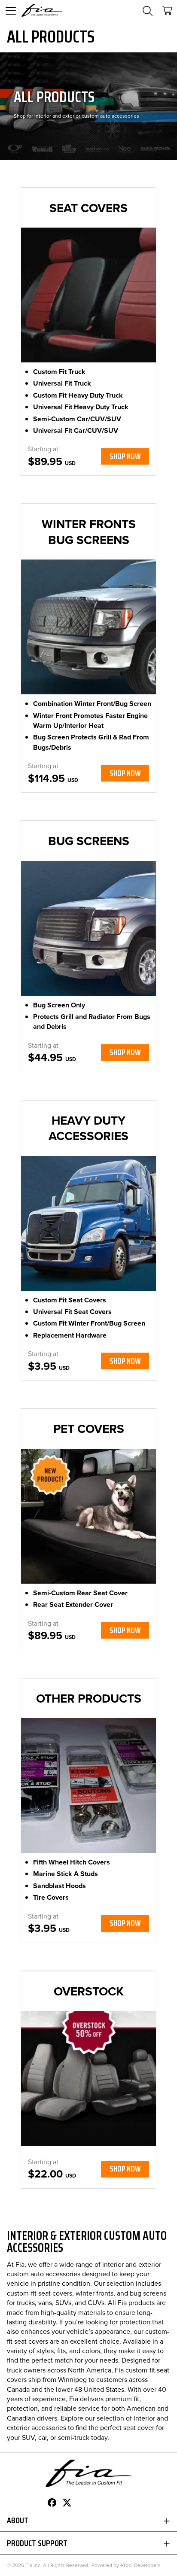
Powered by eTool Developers (126, 2565)
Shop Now (125, 456)
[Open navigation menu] (11, 11)
